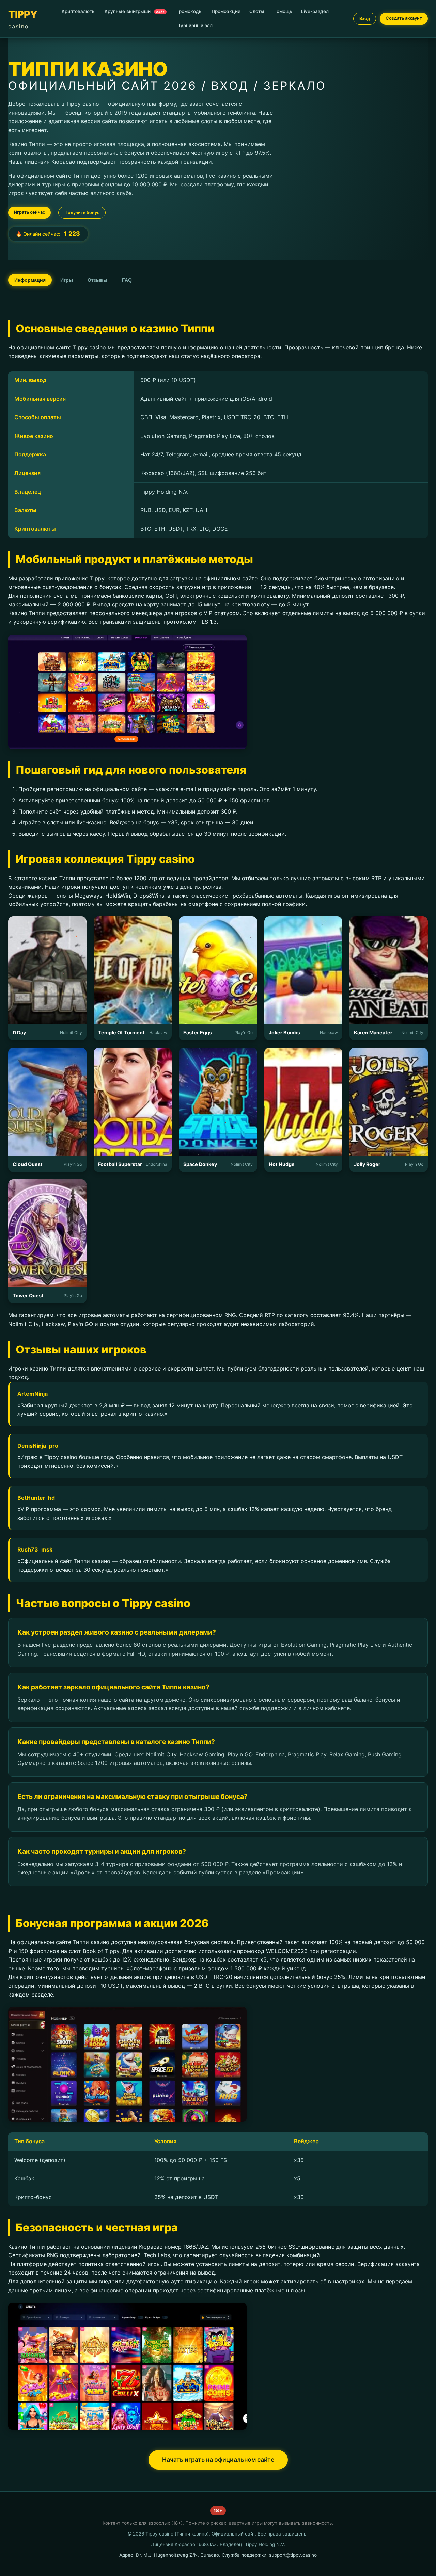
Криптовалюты (79, 11)
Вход (365, 19)
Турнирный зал (195, 26)
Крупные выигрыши (135, 11)
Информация (30, 280)
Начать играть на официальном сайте (218, 2459)
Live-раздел (315, 11)
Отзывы (97, 280)
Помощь (283, 11)
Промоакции (226, 11)
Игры (67, 280)
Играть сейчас (29, 212)
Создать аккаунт (404, 18)
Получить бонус (82, 212)
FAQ (127, 280)
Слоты (257, 11)
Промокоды (189, 11)
